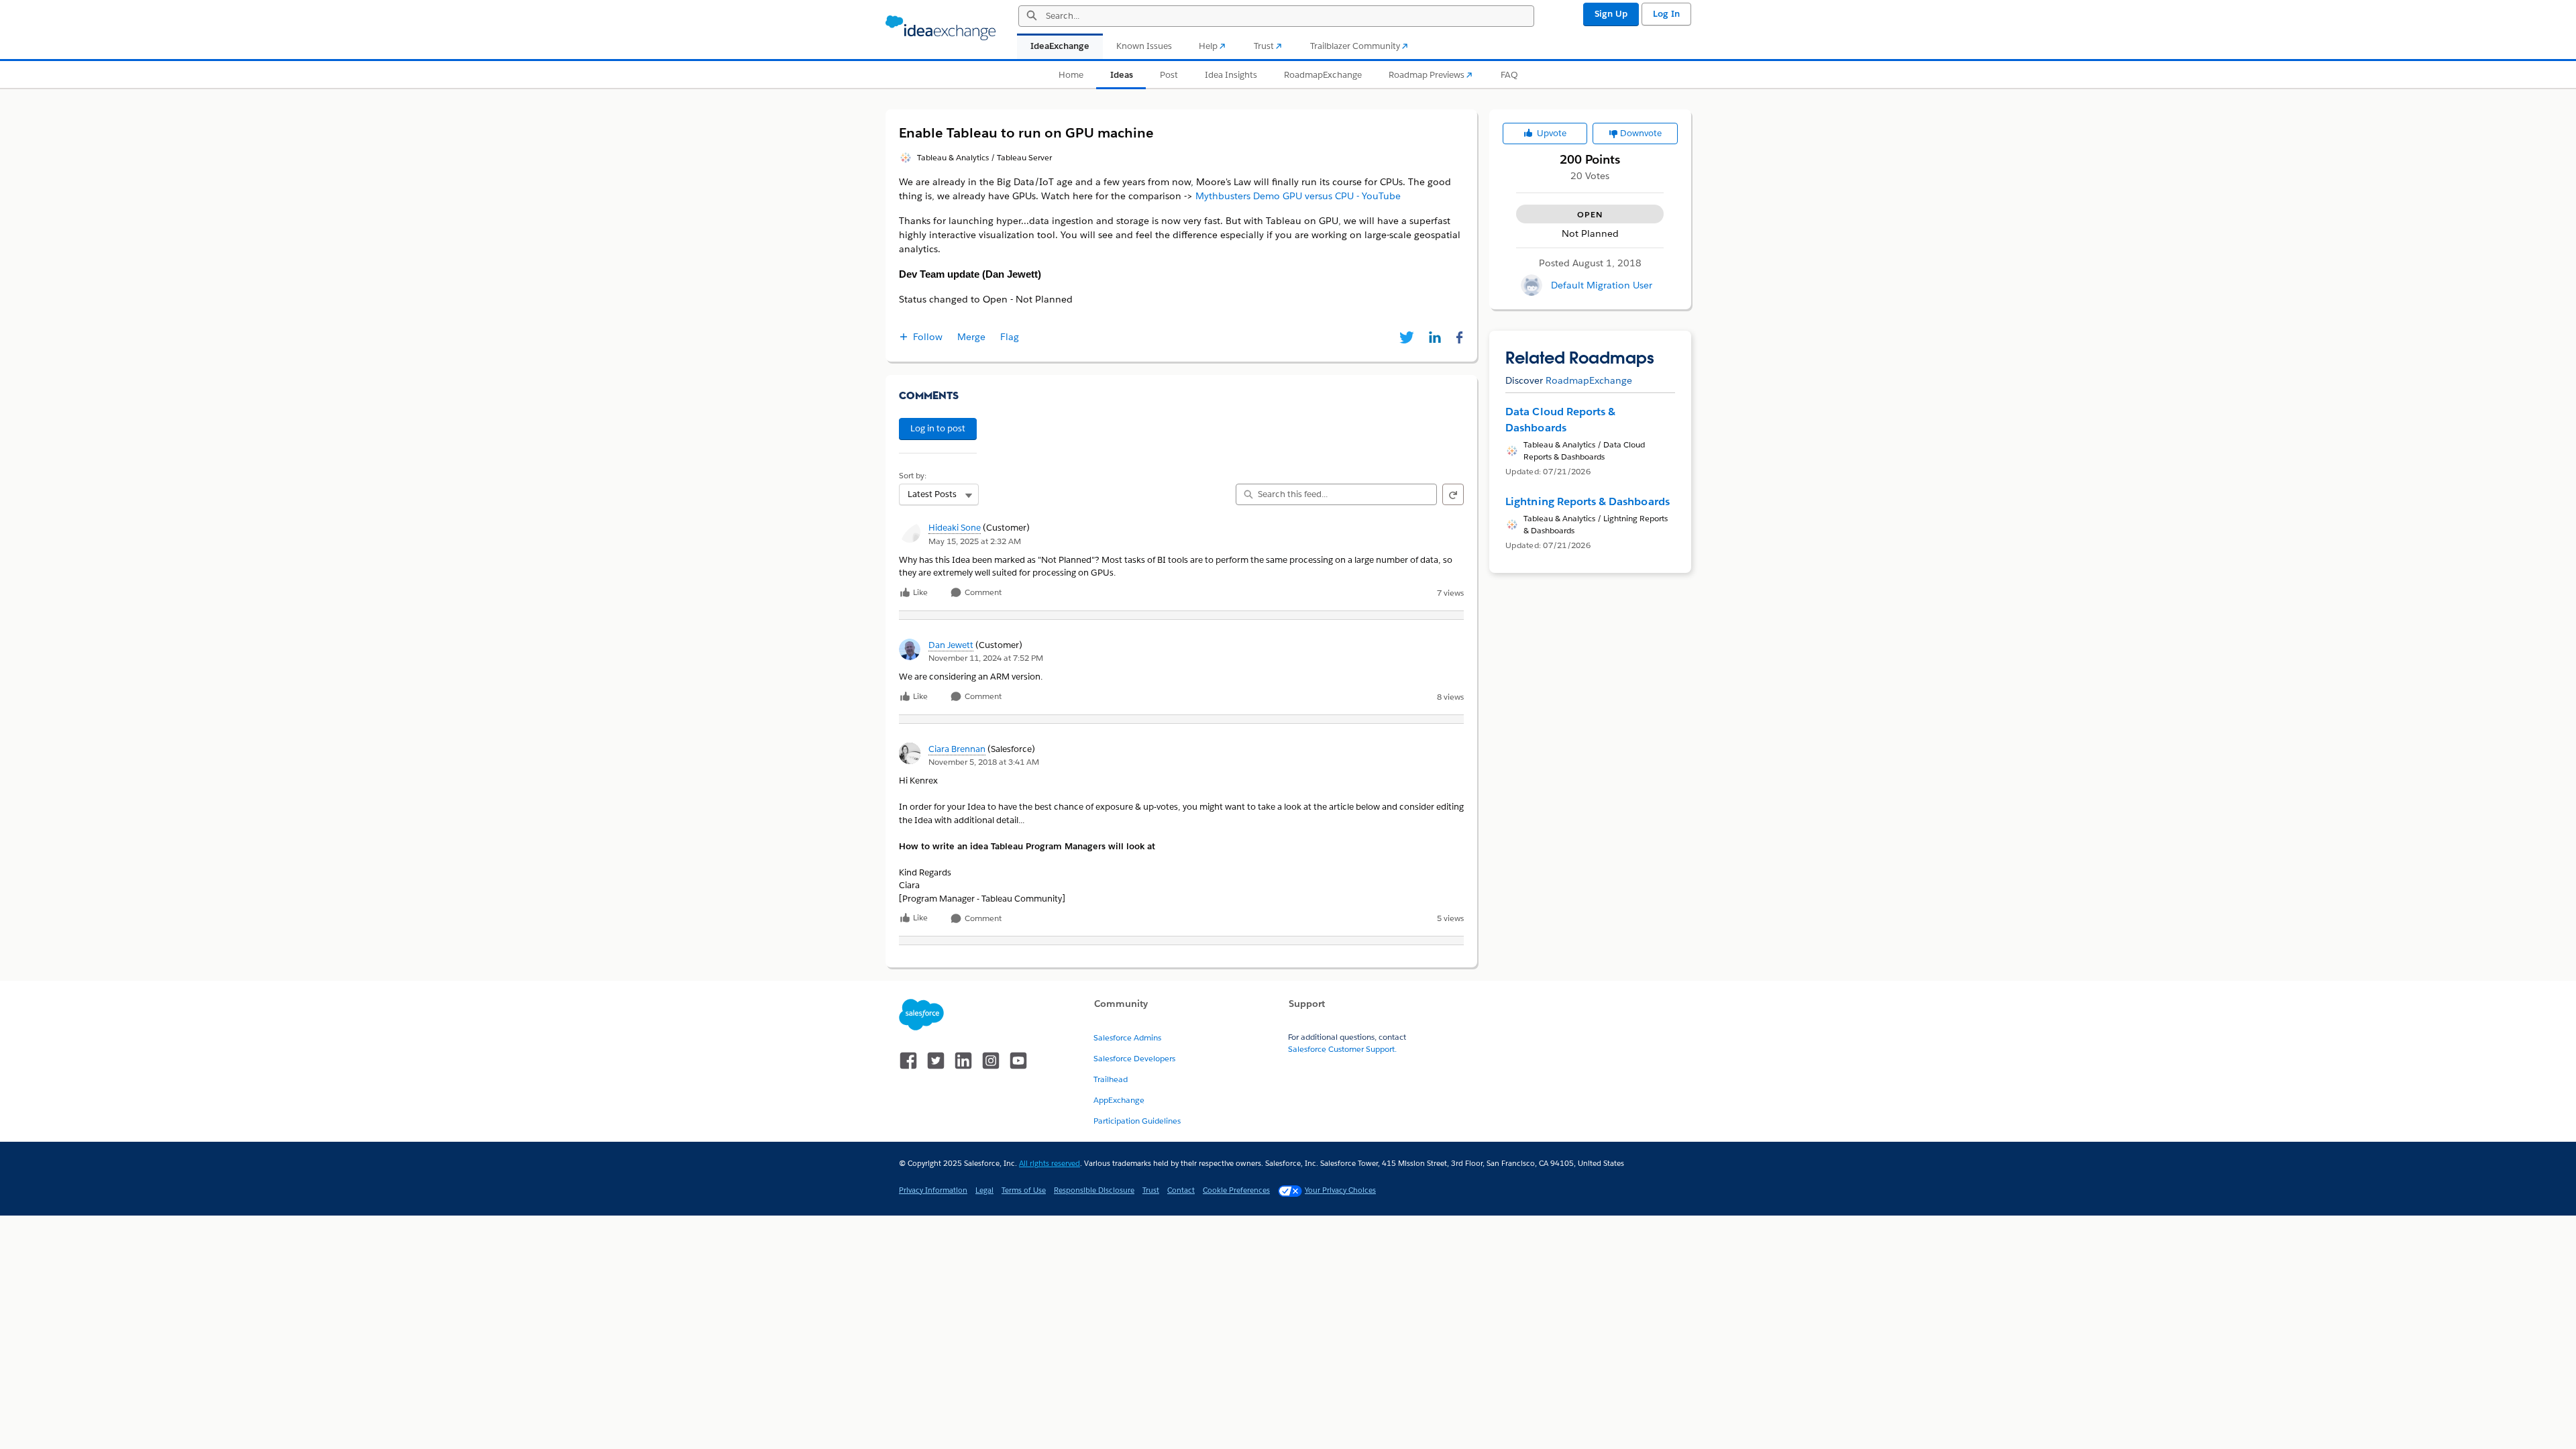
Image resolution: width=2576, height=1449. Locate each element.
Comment (982, 593)
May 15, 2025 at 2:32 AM (975, 541)
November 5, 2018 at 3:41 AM (984, 762)
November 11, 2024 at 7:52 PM (986, 658)
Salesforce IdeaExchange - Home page (941, 28)
